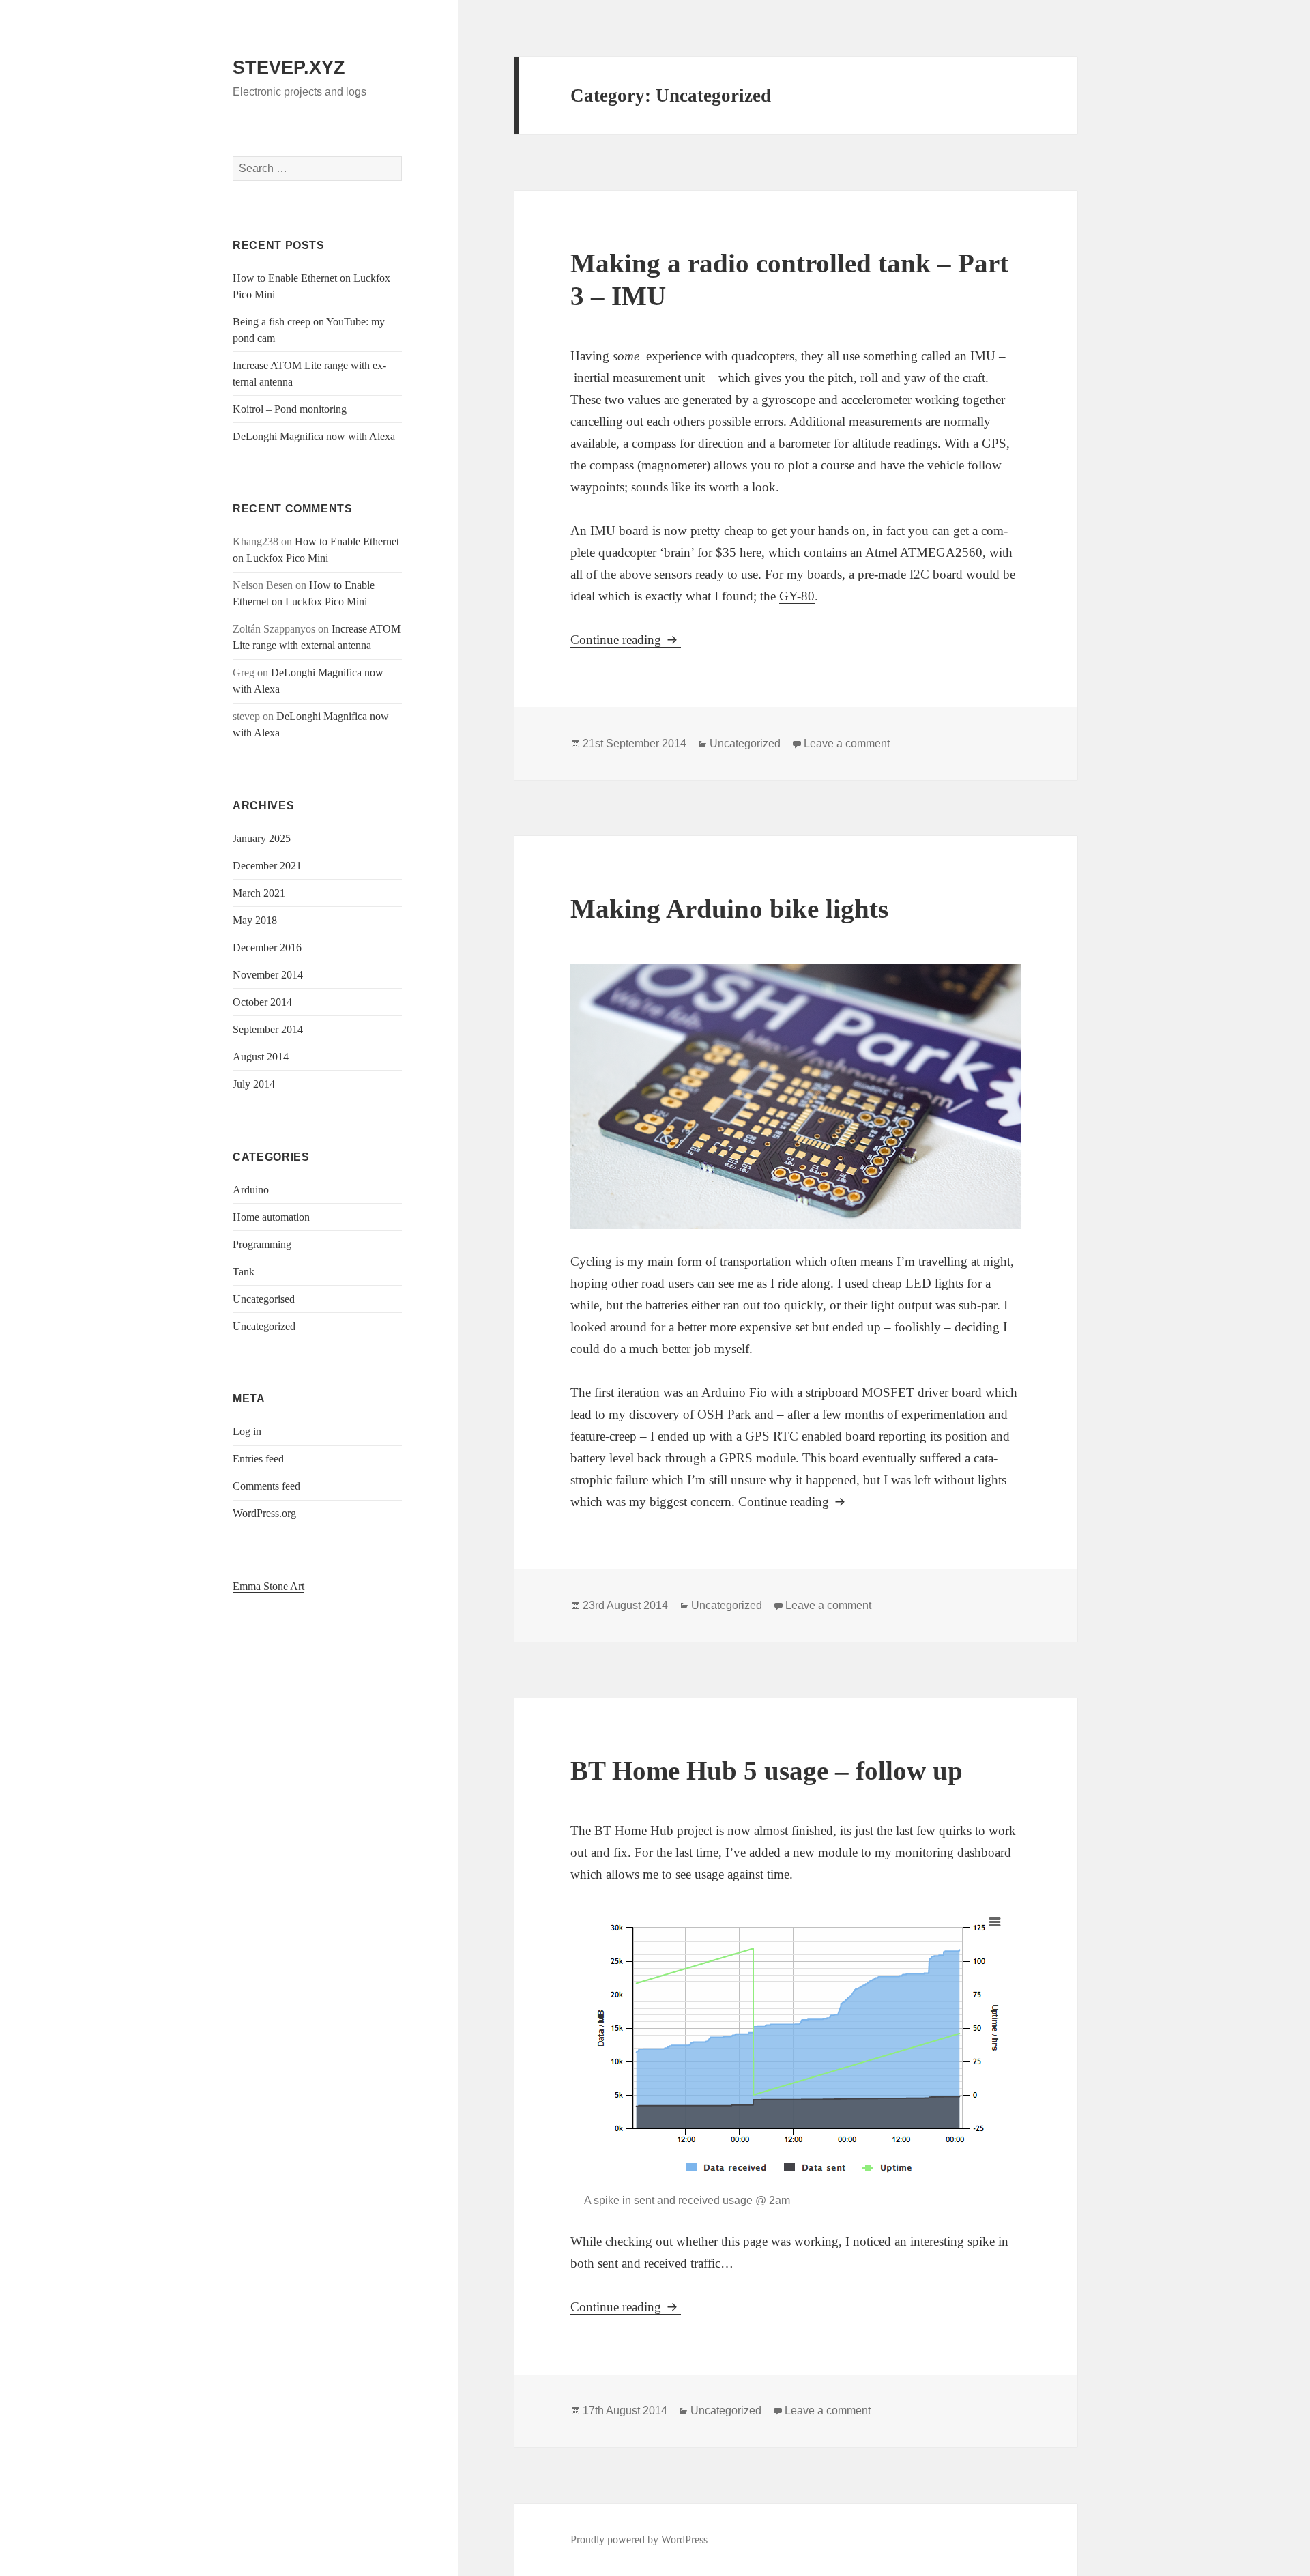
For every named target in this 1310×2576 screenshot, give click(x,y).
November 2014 (268, 975)
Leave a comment (847, 743)
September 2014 (268, 1029)
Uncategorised (264, 1299)
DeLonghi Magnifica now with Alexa (314, 436)
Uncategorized (264, 1326)
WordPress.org (264, 1513)
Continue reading (626, 640)
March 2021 (259, 893)
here (751, 552)
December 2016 (267, 947)
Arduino (251, 1190)
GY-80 (797, 596)
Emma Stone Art (268, 1586)
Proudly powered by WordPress (639, 2539)
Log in (247, 1431)
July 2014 (254, 1084)
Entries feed (258, 1459)
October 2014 (262, 1002)
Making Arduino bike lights (729, 909)
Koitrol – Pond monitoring (290, 409)
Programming (262, 1244)
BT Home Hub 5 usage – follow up (767, 1770)
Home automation (271, 1217)
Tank (244, 1272)
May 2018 (255, 920)
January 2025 (262, 838)
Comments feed (266, 1486)
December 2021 (267, 866)
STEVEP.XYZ (289, 68)
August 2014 (261, 1057)
